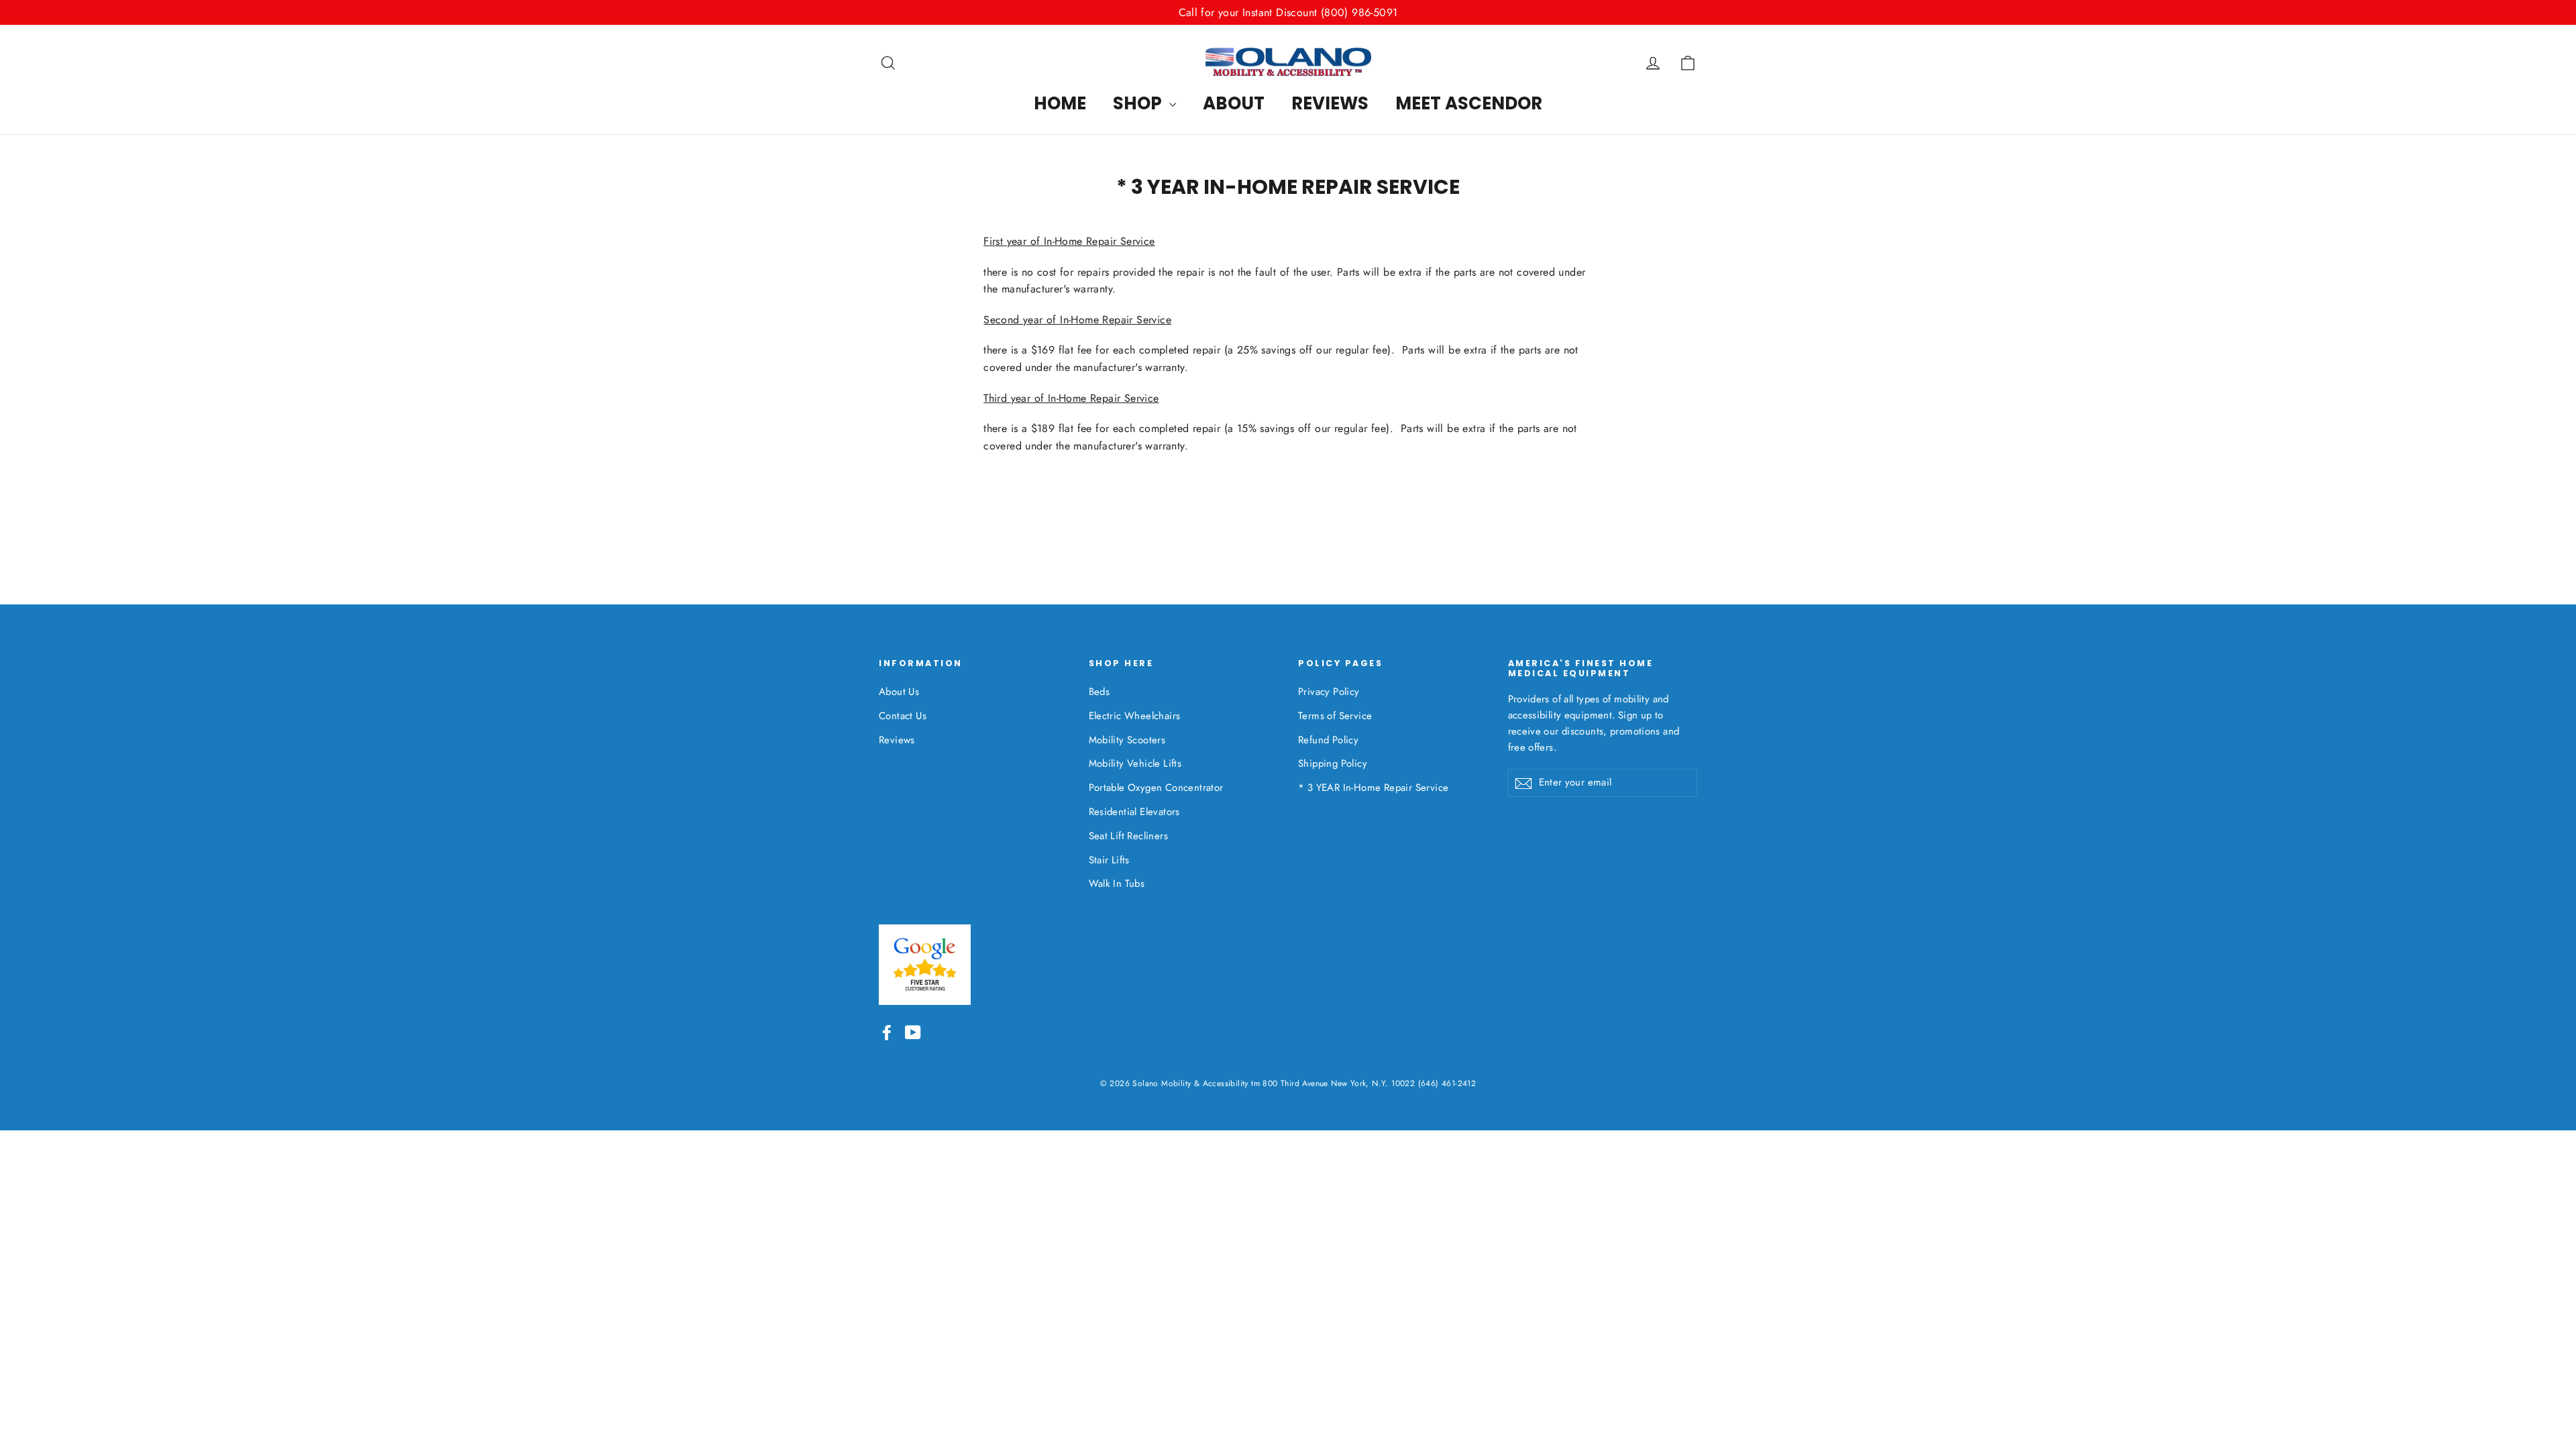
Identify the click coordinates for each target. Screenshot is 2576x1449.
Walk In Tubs (1117, 883)
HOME (1060, 103)
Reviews (897, 740)
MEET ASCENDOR (1469, 103)
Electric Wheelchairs (1135, 716)
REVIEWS (1330, 103)
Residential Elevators (1134, 812)
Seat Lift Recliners (1129, 836)
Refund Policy (1328, 740)
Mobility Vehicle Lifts (1135, 763)
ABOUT (1234, 103)
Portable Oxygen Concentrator (1156, 788)
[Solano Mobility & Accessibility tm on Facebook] (887, 1032)
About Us (899, 692)
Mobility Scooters (1127, 740)
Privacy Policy (1329, 692)
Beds (1099, 692)
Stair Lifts (1109, 860)
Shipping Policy (1333, 763)
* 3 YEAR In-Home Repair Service (1373, 788)
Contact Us (903, 716)
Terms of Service (1335, 716)
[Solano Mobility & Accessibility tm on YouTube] (913, 1032)
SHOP (1139, 103)
